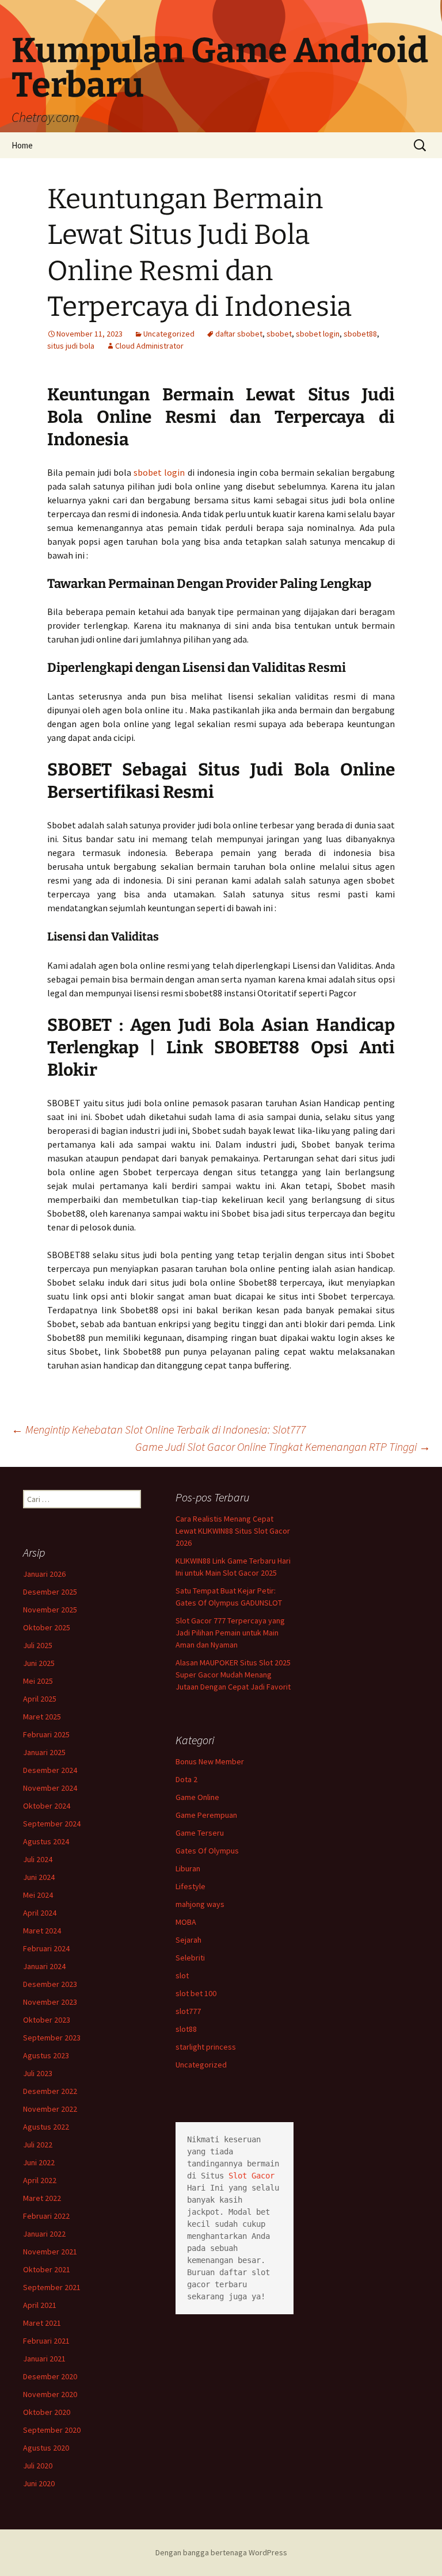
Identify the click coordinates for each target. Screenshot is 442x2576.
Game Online (197, 1797)
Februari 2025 (46, 1734)
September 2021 (52, 2287)
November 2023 (50, 2002)
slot (182, 1975)
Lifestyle (190, 1886)
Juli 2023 (38, 2073)
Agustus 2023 (46, 2055)
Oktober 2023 (47, 2020)
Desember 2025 (50, 1592)
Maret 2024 (42, 1931)
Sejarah (188, 1940)
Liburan (188, 1868)
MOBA (186, 1922)
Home (22, 145)
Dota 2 (186, 1779)
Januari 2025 (44, 1752)
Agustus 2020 (46, 2448)
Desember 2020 (50, 2376)
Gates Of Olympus (207, 1851)
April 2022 (40, 2180)
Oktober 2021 (47, 2269)
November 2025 (50, 1610)
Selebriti (190, 1958)
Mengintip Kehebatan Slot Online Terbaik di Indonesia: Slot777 (159, 1429)
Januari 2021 (44, 2359)
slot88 (186, 2029)
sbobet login (318, 334)
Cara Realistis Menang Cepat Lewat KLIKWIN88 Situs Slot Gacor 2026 (233, 1531)
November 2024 (50, 1788)
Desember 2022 (50, 2091)
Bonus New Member (210, 1761)
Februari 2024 (46, 1948)
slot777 (188, 2011)
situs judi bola (71, 346)
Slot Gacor (252, 2176)
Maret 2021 (42, 2323)
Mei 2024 (38, 1895)
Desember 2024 (50, 1770)
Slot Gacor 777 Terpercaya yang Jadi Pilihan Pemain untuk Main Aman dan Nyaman (230, 1633)
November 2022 (50, 2109)
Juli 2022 (38, 2145)
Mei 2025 (38, 1681)
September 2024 (52, 1824)
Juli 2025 (38, 1645)
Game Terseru (200, 1833)
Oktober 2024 (47, 1806)
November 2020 (50, 2394)
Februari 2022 (46, 2216)
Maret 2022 (42, 2198)
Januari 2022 (44, 2234)
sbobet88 (360, 334)
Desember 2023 (50, 1984)
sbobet (279, 334)
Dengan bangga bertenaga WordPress (221, 2552)
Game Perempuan (206, 1815)
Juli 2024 (38, 1859)
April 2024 (40, 1913)
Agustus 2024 (46, 1841)
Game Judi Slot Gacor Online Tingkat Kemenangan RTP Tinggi (283, 1446)
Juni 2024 (39, 1877)
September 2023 (52, 2038)
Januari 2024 (44, 1966)
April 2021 (40, 2305)
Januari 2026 (44, 1574)
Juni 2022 (39, 2162)
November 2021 (50, 2252)
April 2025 (40, 1699)
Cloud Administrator (149, 346)
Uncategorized (169, 334)
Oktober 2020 (47, 2412)
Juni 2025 (39, 1663)
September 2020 (52, 2430)
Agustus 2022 (46, 2127)
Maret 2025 (42, 1717)
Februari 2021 (46, 2341)
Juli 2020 (38, 2466)
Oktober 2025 (47, 1627)
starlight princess (206, 2047)
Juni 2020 (39, 2483)
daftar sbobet (239, 334)
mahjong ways (200, 1904)
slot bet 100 (196, 1993)
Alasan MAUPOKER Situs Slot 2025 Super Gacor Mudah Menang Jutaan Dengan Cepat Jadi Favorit (233, 1675)
